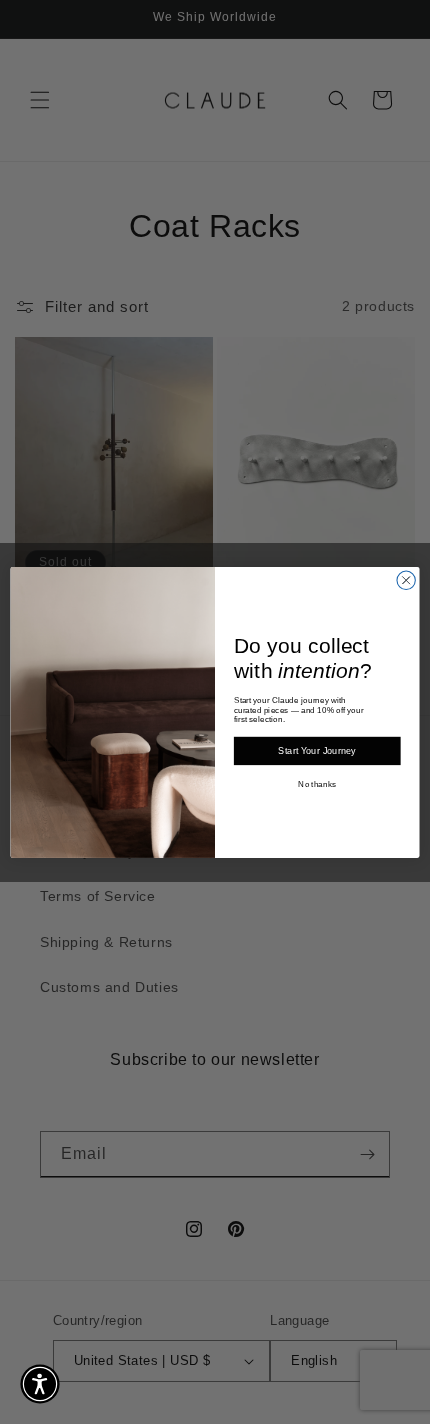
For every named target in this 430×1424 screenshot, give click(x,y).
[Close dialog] (406, 580)
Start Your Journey (317, 751)
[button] (40, 1384)
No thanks (317, 784)
